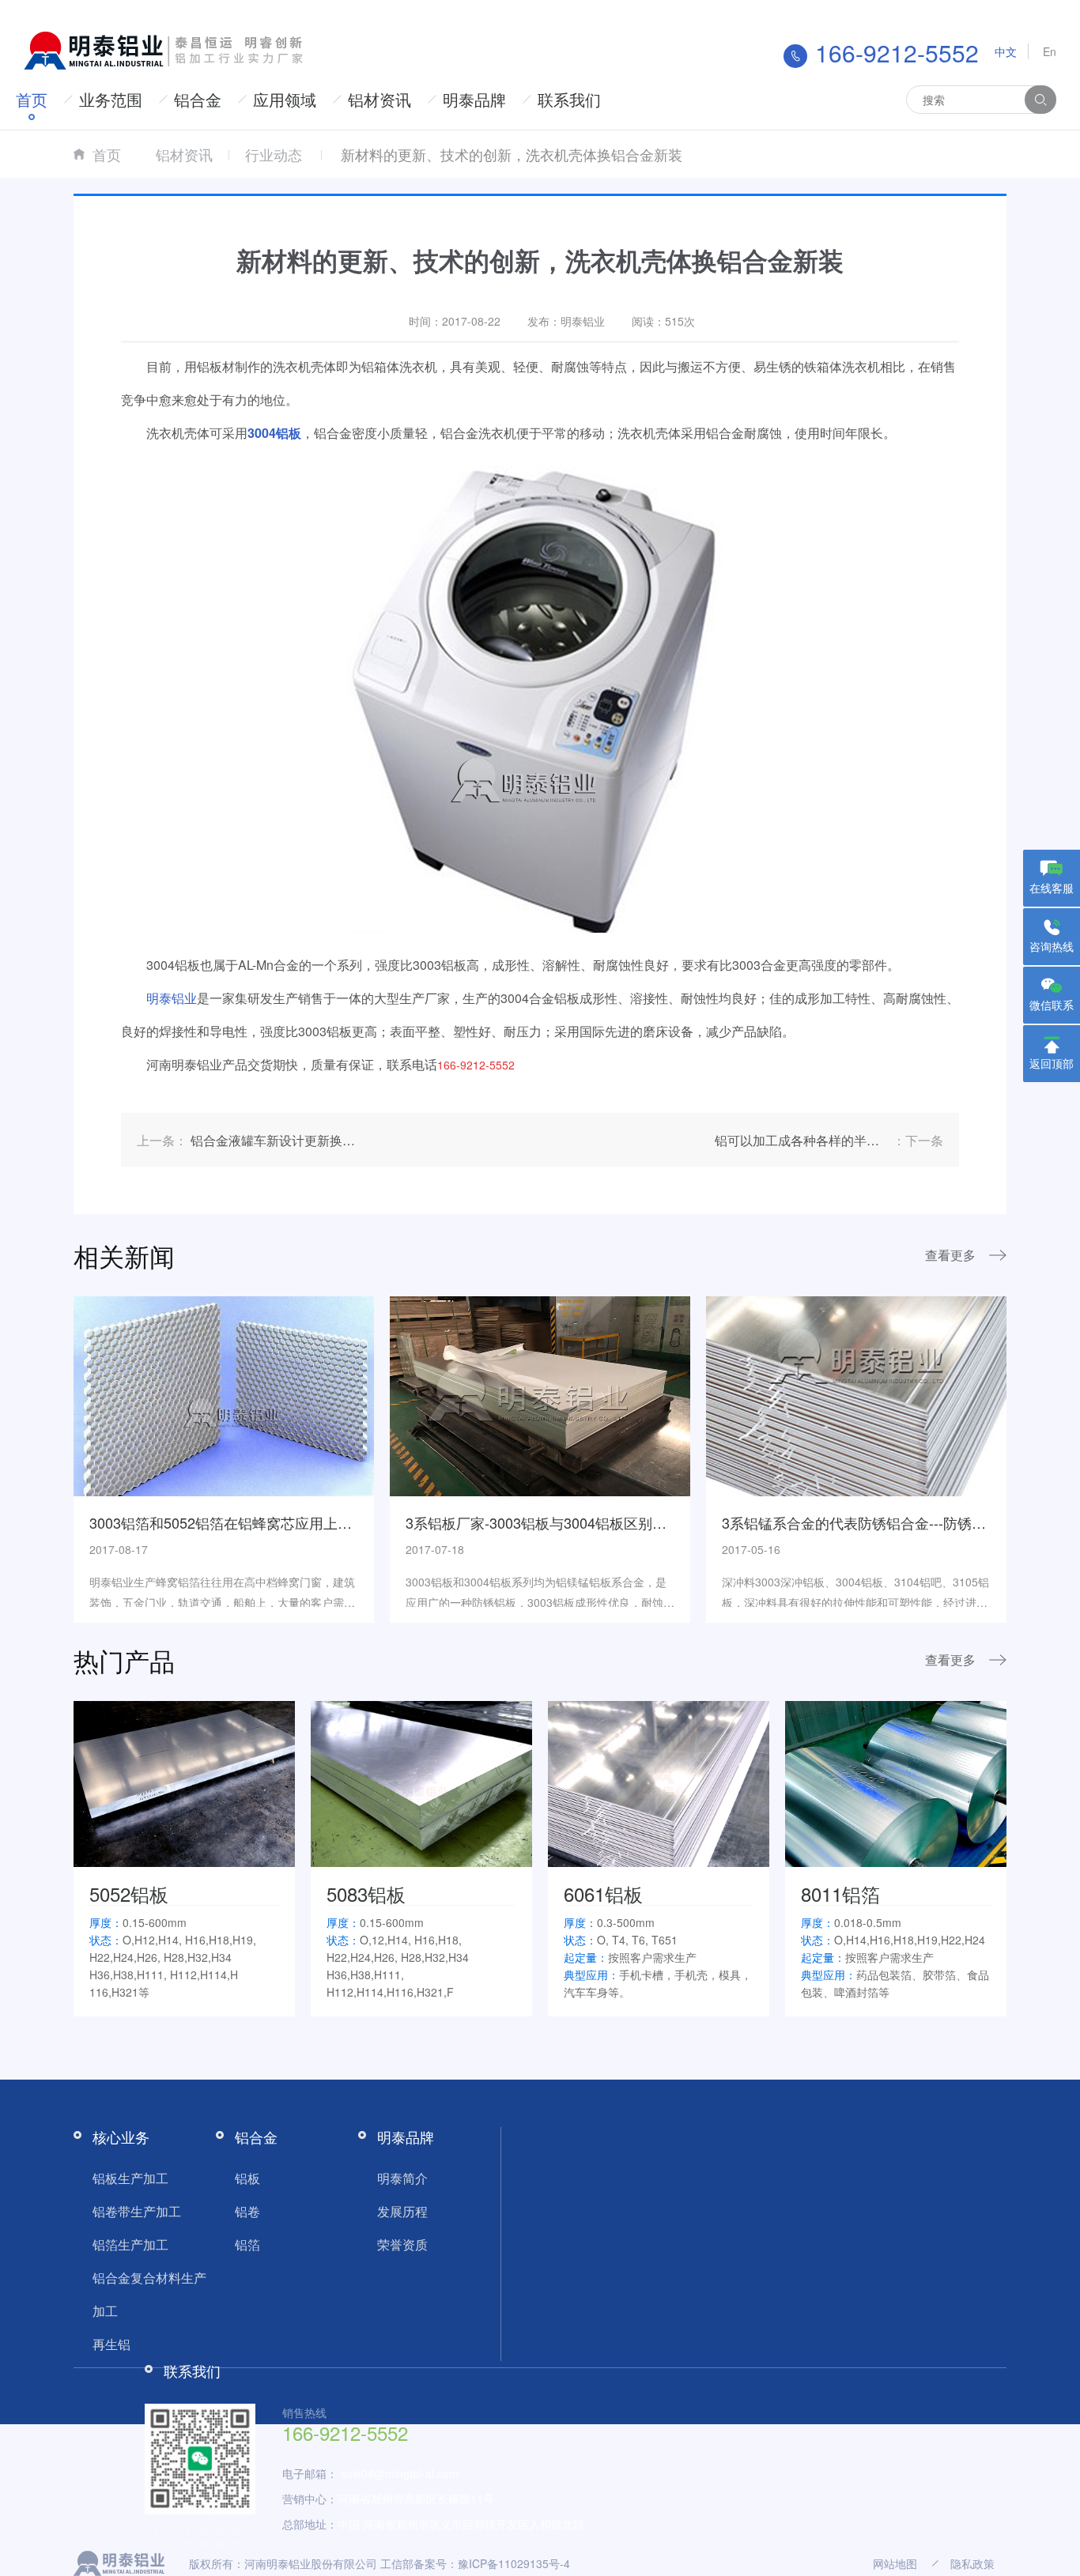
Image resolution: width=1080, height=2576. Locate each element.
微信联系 (1052, 1005)
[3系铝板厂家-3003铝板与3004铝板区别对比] (540, 1394)
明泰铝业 (172, 998)
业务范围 (111, 99)
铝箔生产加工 (130, 2244)
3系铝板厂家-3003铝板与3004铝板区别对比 (543, 1522)
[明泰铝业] (166, 49)
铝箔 (247, 2244)
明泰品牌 (474, 99)
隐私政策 (972, 2563)
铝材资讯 (380, 99)
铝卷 (247, 2211)
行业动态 (274, 154)
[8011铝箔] (896, 1782)
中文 (1006, 51)
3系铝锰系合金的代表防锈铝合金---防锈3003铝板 (877, 1522)
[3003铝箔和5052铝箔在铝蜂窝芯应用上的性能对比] (224, 1394)
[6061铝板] (659, 1782)
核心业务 (121, 2137)
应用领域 (285, 99)
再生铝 (111, 2344)
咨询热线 (1052, 946)
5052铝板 (129, 1893)
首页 (32, 99)
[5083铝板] (421, 1782)
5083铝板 (366, 1893)
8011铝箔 (840, 1893)
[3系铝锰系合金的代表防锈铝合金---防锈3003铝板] (856, 1394)
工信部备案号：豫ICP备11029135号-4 (475, 2563)
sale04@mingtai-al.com (400, 2473)
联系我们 (569, 99)
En (1050, 51)
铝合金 (198, 99)
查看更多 (950, 1255)
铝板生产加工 (130, 2178)
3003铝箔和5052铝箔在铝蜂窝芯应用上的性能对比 (249, 1522)
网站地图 (895, 2563)
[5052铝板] (184, 1782)
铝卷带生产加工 (137, 2211)
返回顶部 (1052, 1063)
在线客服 (1052, 888)
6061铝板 (603, 1893)
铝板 (247, 2178)
